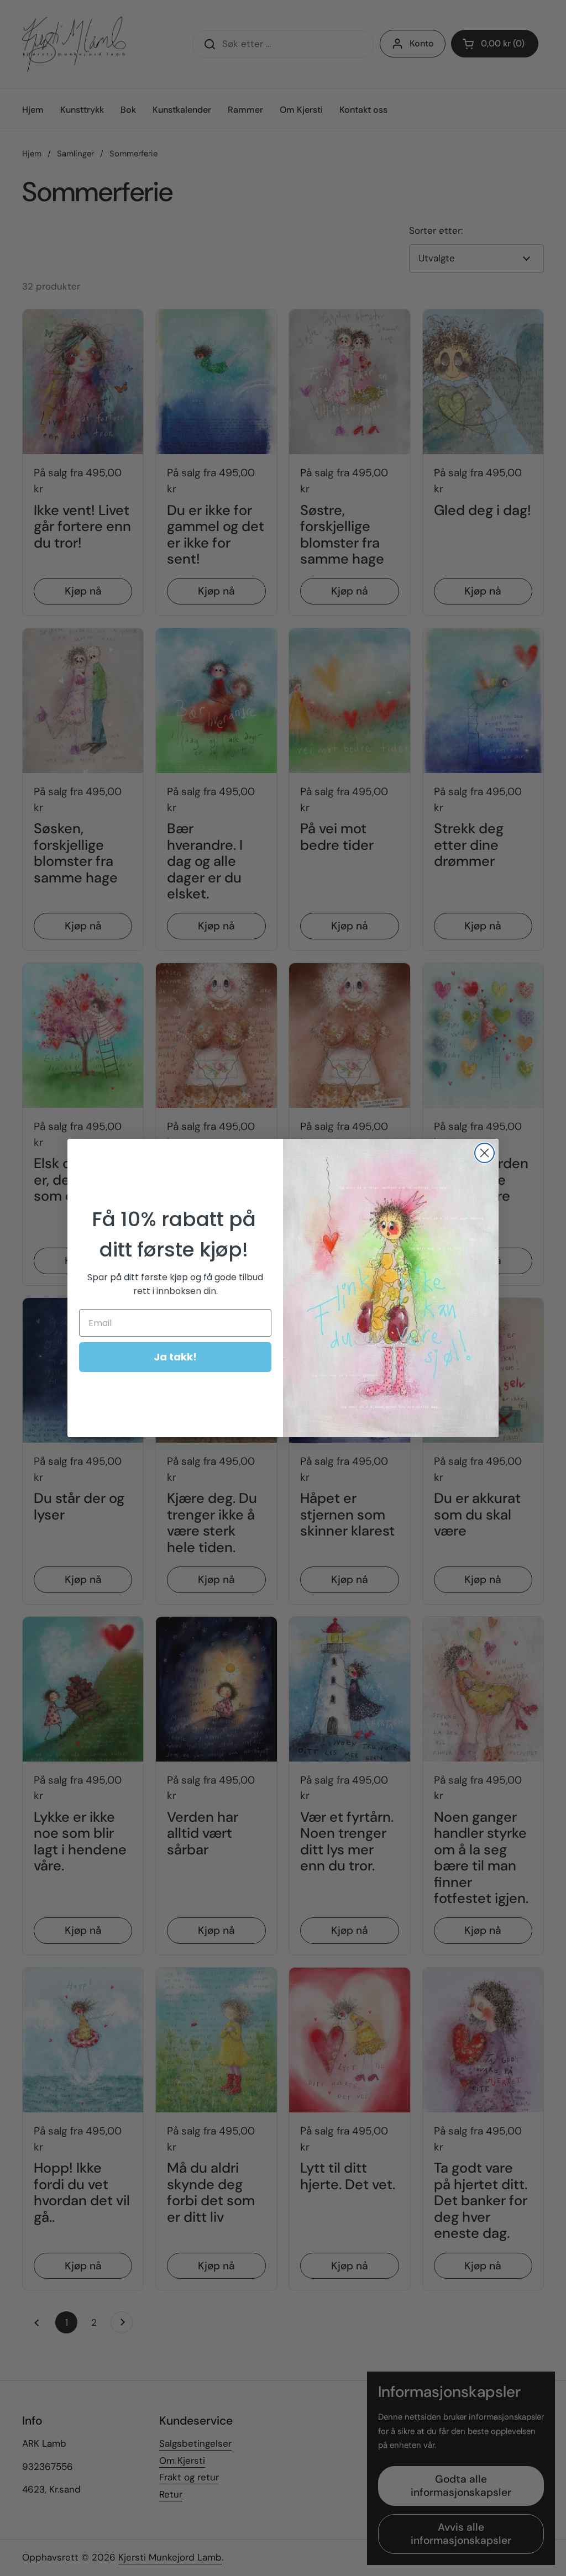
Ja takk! (175, 1357)
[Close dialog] (484, 1153)
